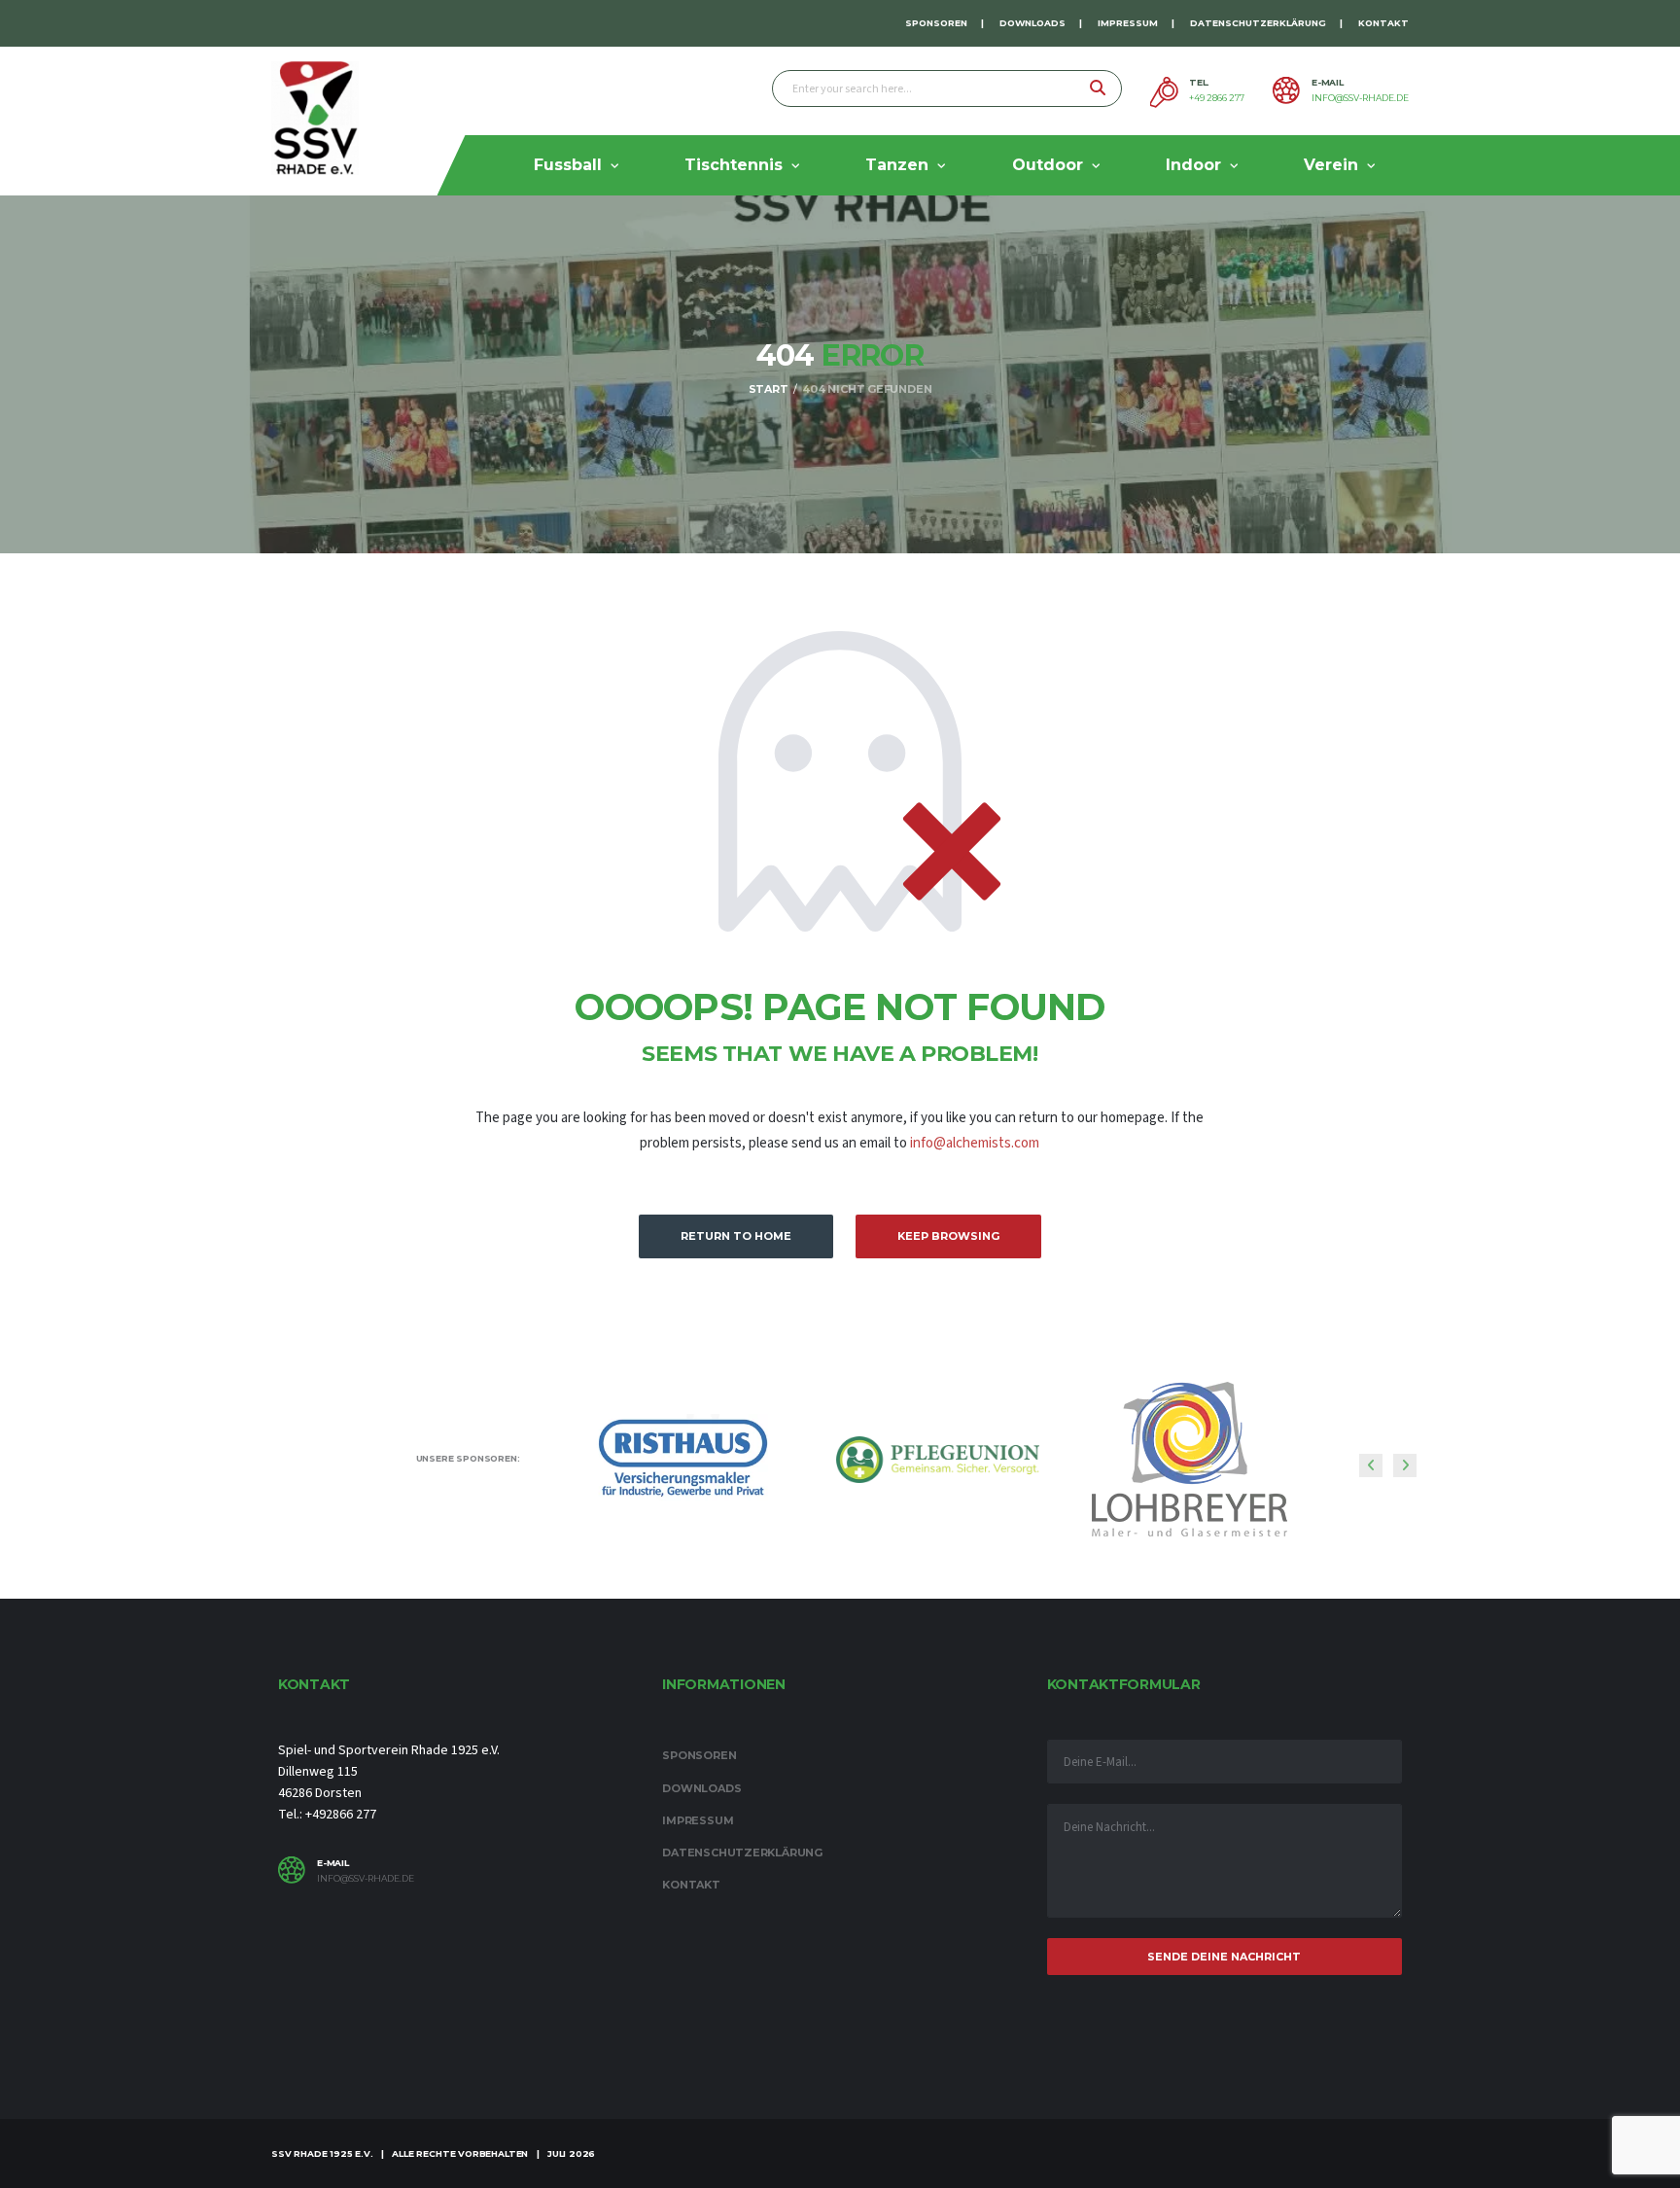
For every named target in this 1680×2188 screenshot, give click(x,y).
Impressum (1128, 23)
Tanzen (897, 165)
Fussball (568, 165)
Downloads (1032, 23)
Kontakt (1383, 23)
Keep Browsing (948, 1236)
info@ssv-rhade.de (1360, 98)
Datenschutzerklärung (1258, 23)
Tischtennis (734, 165)
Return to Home (736, 1236)
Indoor (1193, 165)
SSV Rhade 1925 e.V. (322, 2153)
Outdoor (1048, 165)
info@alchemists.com (975, 1143)
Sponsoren (936, 23)
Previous (1371, 1465)
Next (1405, 1465)
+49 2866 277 (1217, 98)
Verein (1331, 165)
